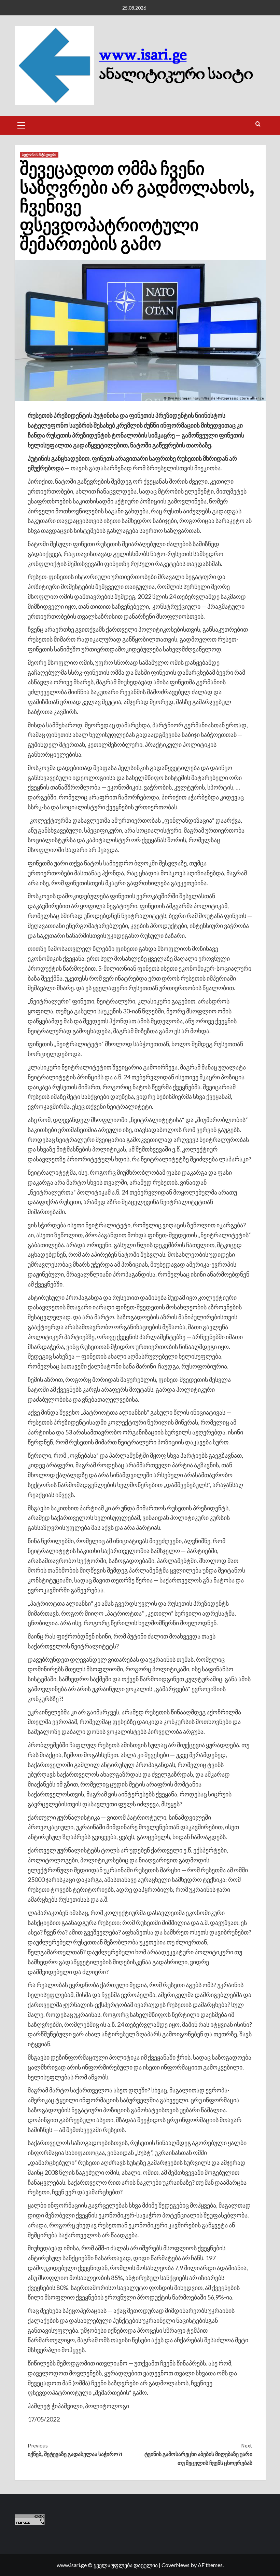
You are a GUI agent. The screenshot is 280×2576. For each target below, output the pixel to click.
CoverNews (176, 2565)
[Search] (258, 124)
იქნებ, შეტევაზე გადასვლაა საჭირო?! (75, 2450)
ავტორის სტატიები (39, 154)
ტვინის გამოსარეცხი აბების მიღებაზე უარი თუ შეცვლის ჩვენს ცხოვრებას (198, 2454)
